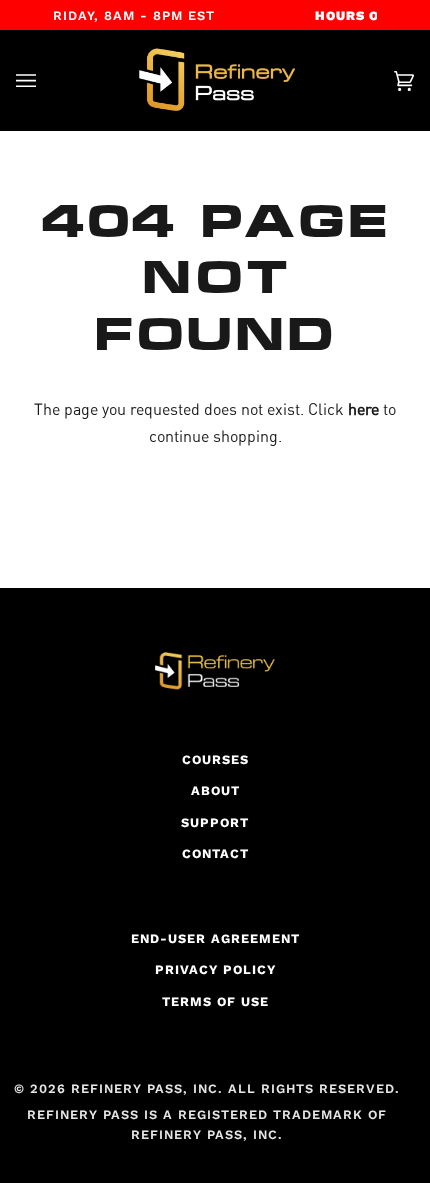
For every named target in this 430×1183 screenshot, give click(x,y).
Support (215, 822)
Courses (215, 759)
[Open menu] (46, 80)
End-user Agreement (215, 938)
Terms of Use (215, 1001)
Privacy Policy (215, 969)
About (215, 790)
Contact (215, 853)
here (363, 409)
